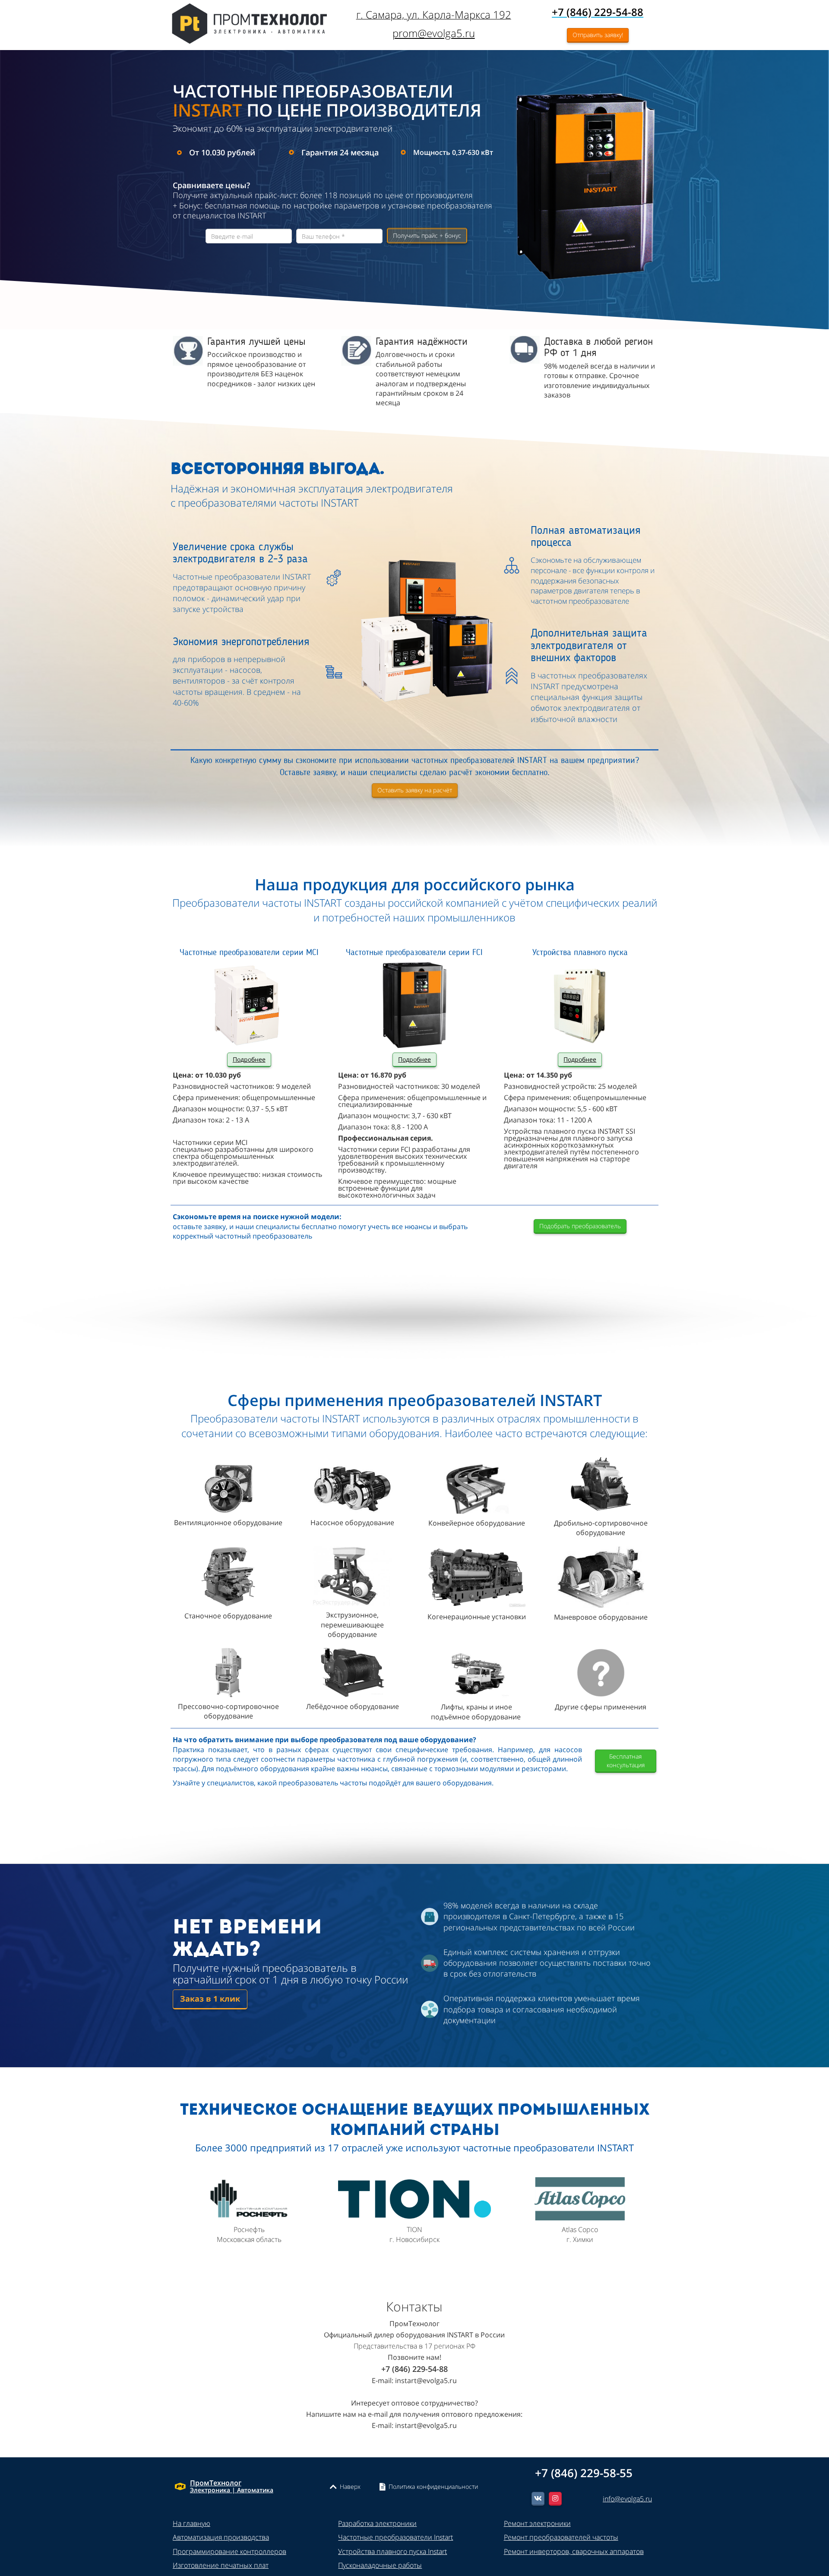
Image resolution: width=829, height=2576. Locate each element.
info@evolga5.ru (627, 2499)
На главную (191, 2523)
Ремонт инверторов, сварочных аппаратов (574, 2551)
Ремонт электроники (537, 2523)
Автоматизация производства (221, 2537)
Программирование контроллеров (229, 2551)
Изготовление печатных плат (221, 2565)
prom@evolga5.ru (434, 33)
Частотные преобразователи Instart (396, 2537)
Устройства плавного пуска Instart (392, 2551)
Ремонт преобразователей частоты (561, 2537)
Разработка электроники (377, 2523)
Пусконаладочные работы (380, 2565)
